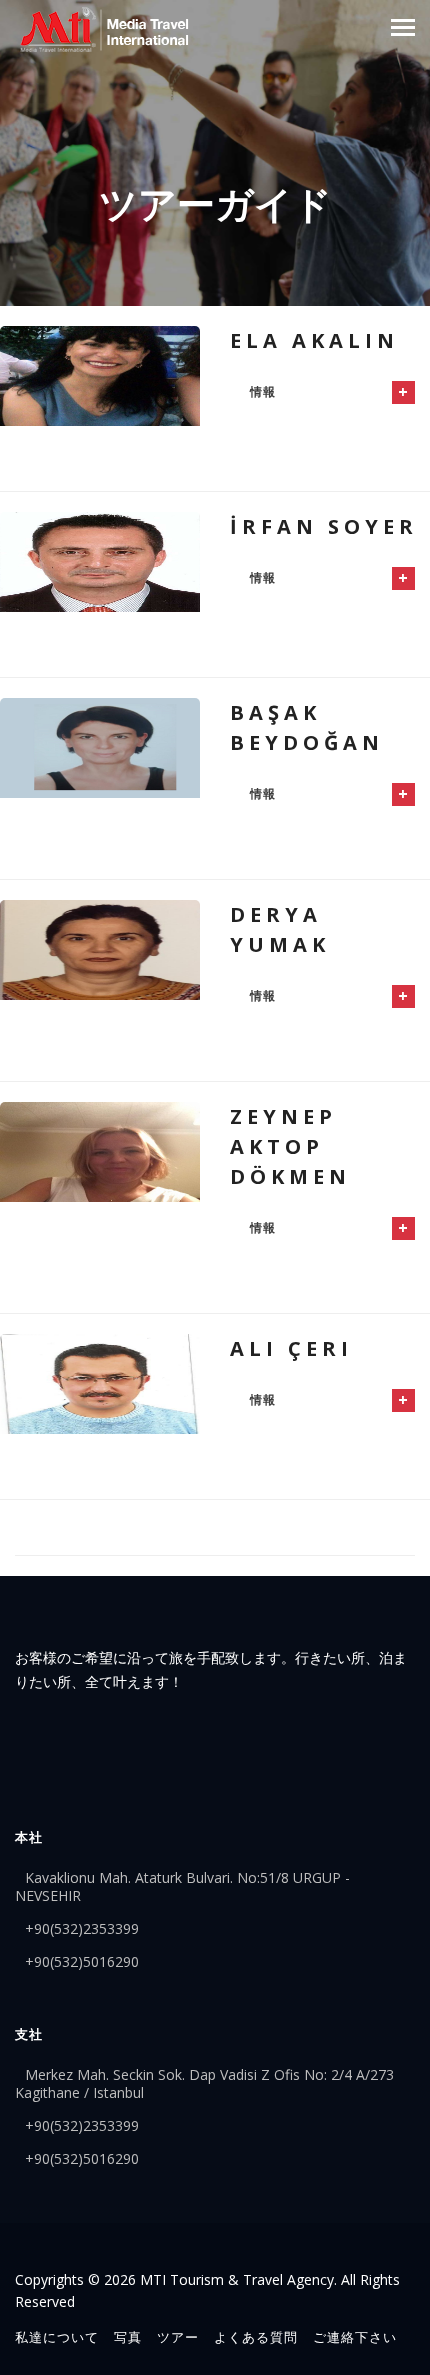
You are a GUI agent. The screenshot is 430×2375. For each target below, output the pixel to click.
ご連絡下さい (355, 2337)
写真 (128, 2337)
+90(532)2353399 (82, 1928)
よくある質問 (256, 2337)
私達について (57, 2337)
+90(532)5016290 (82, 1961)
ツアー (178, 2337)
